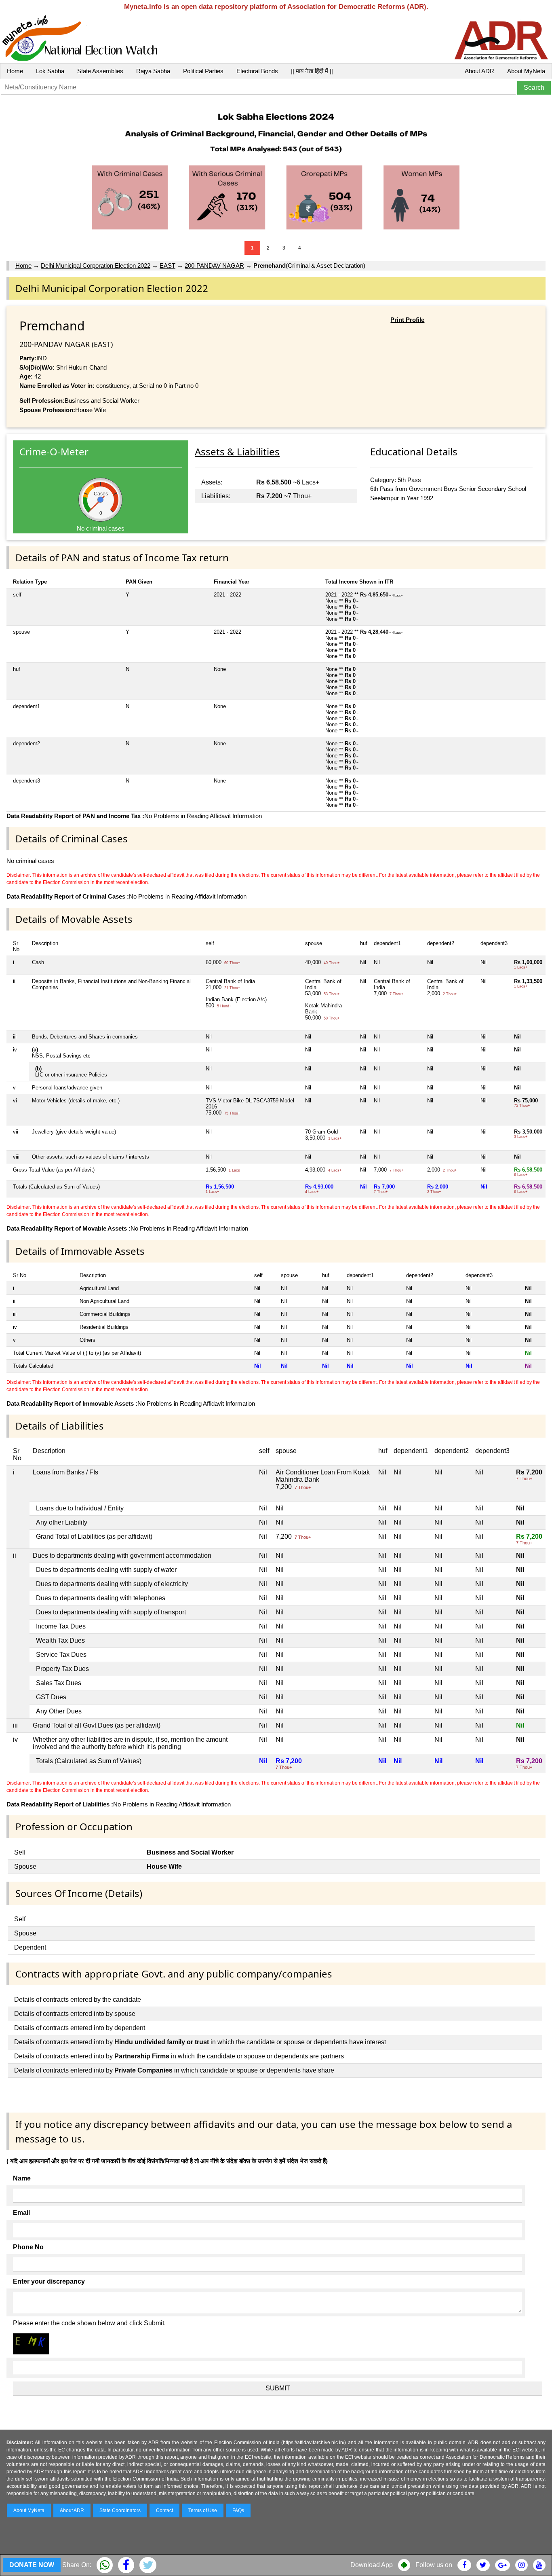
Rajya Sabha (153, 71)
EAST (167, 265)
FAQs (238, 2510)
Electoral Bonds (257, 71)
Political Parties (203, 71)
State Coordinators (120, 2510)
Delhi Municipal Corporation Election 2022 (96, 265)
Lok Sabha (50, 71)
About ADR (479, 71)
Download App (372, 2565)
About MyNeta (526, 71)
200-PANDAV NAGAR (214, 265)
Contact (164, 2510)
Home (15, 71)
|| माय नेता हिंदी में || (312, 71)
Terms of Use (203, 2510)
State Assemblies (100, 71)
